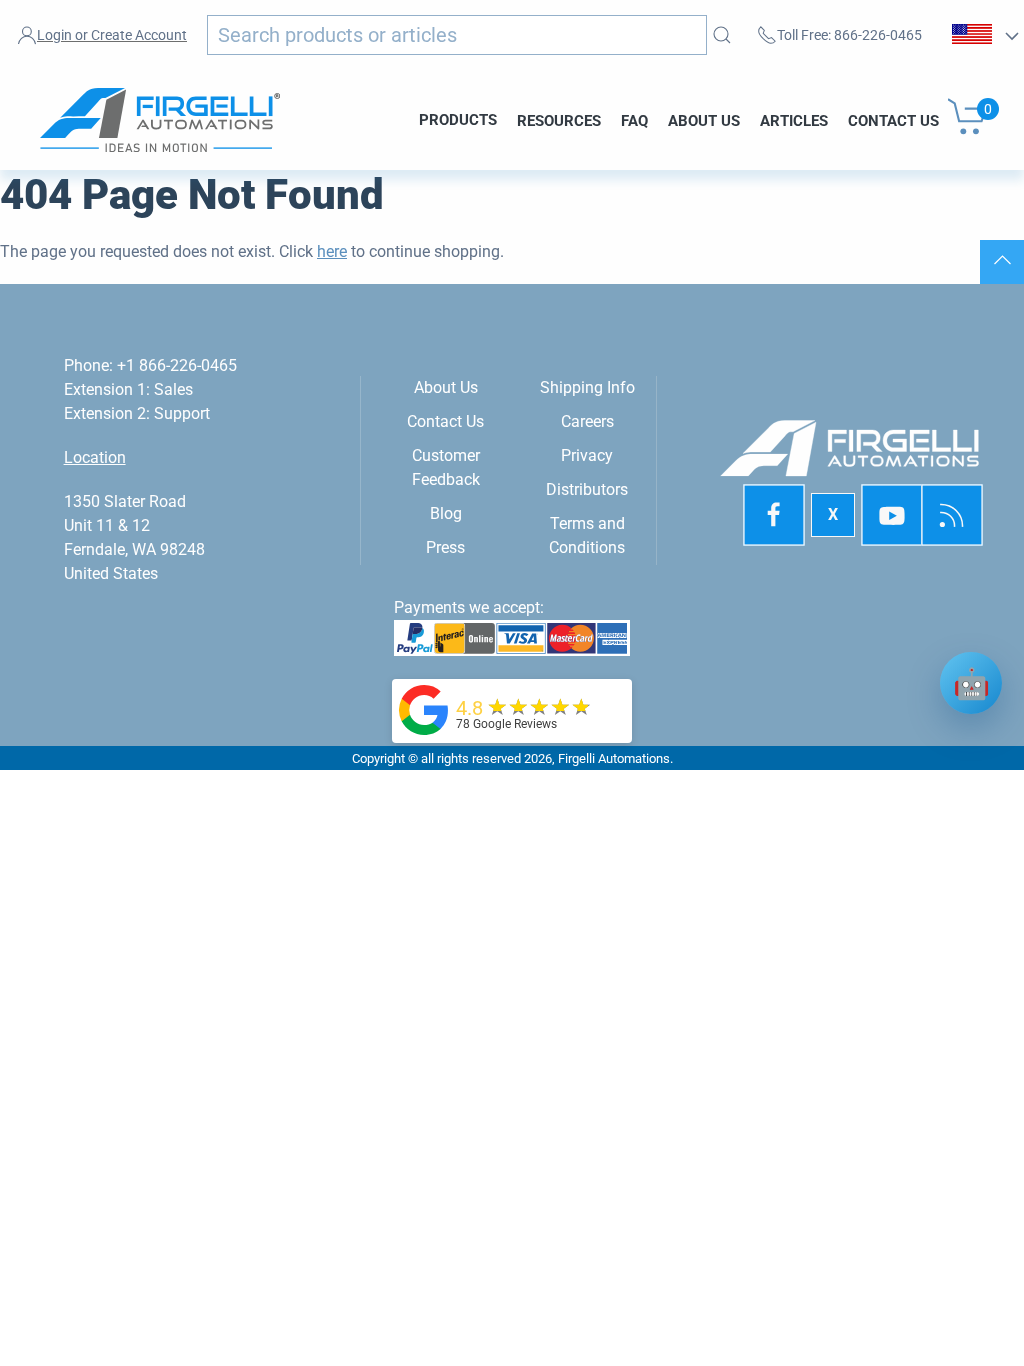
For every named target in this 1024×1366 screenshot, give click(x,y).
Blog (446, 513)
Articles (794, 120)
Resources (559, 120)
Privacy (587, 455)
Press (445, 547)
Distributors (587, 489)
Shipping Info (587, 387)
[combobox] (457, 35)
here (332, 251)
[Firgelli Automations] (424, 709)
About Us (704, 120)
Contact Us (893, 120)
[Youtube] (893, 515)
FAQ (634, 120)
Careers (587, 421)
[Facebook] (774, 515)
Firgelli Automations (614, 758)
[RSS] (952, 515)
